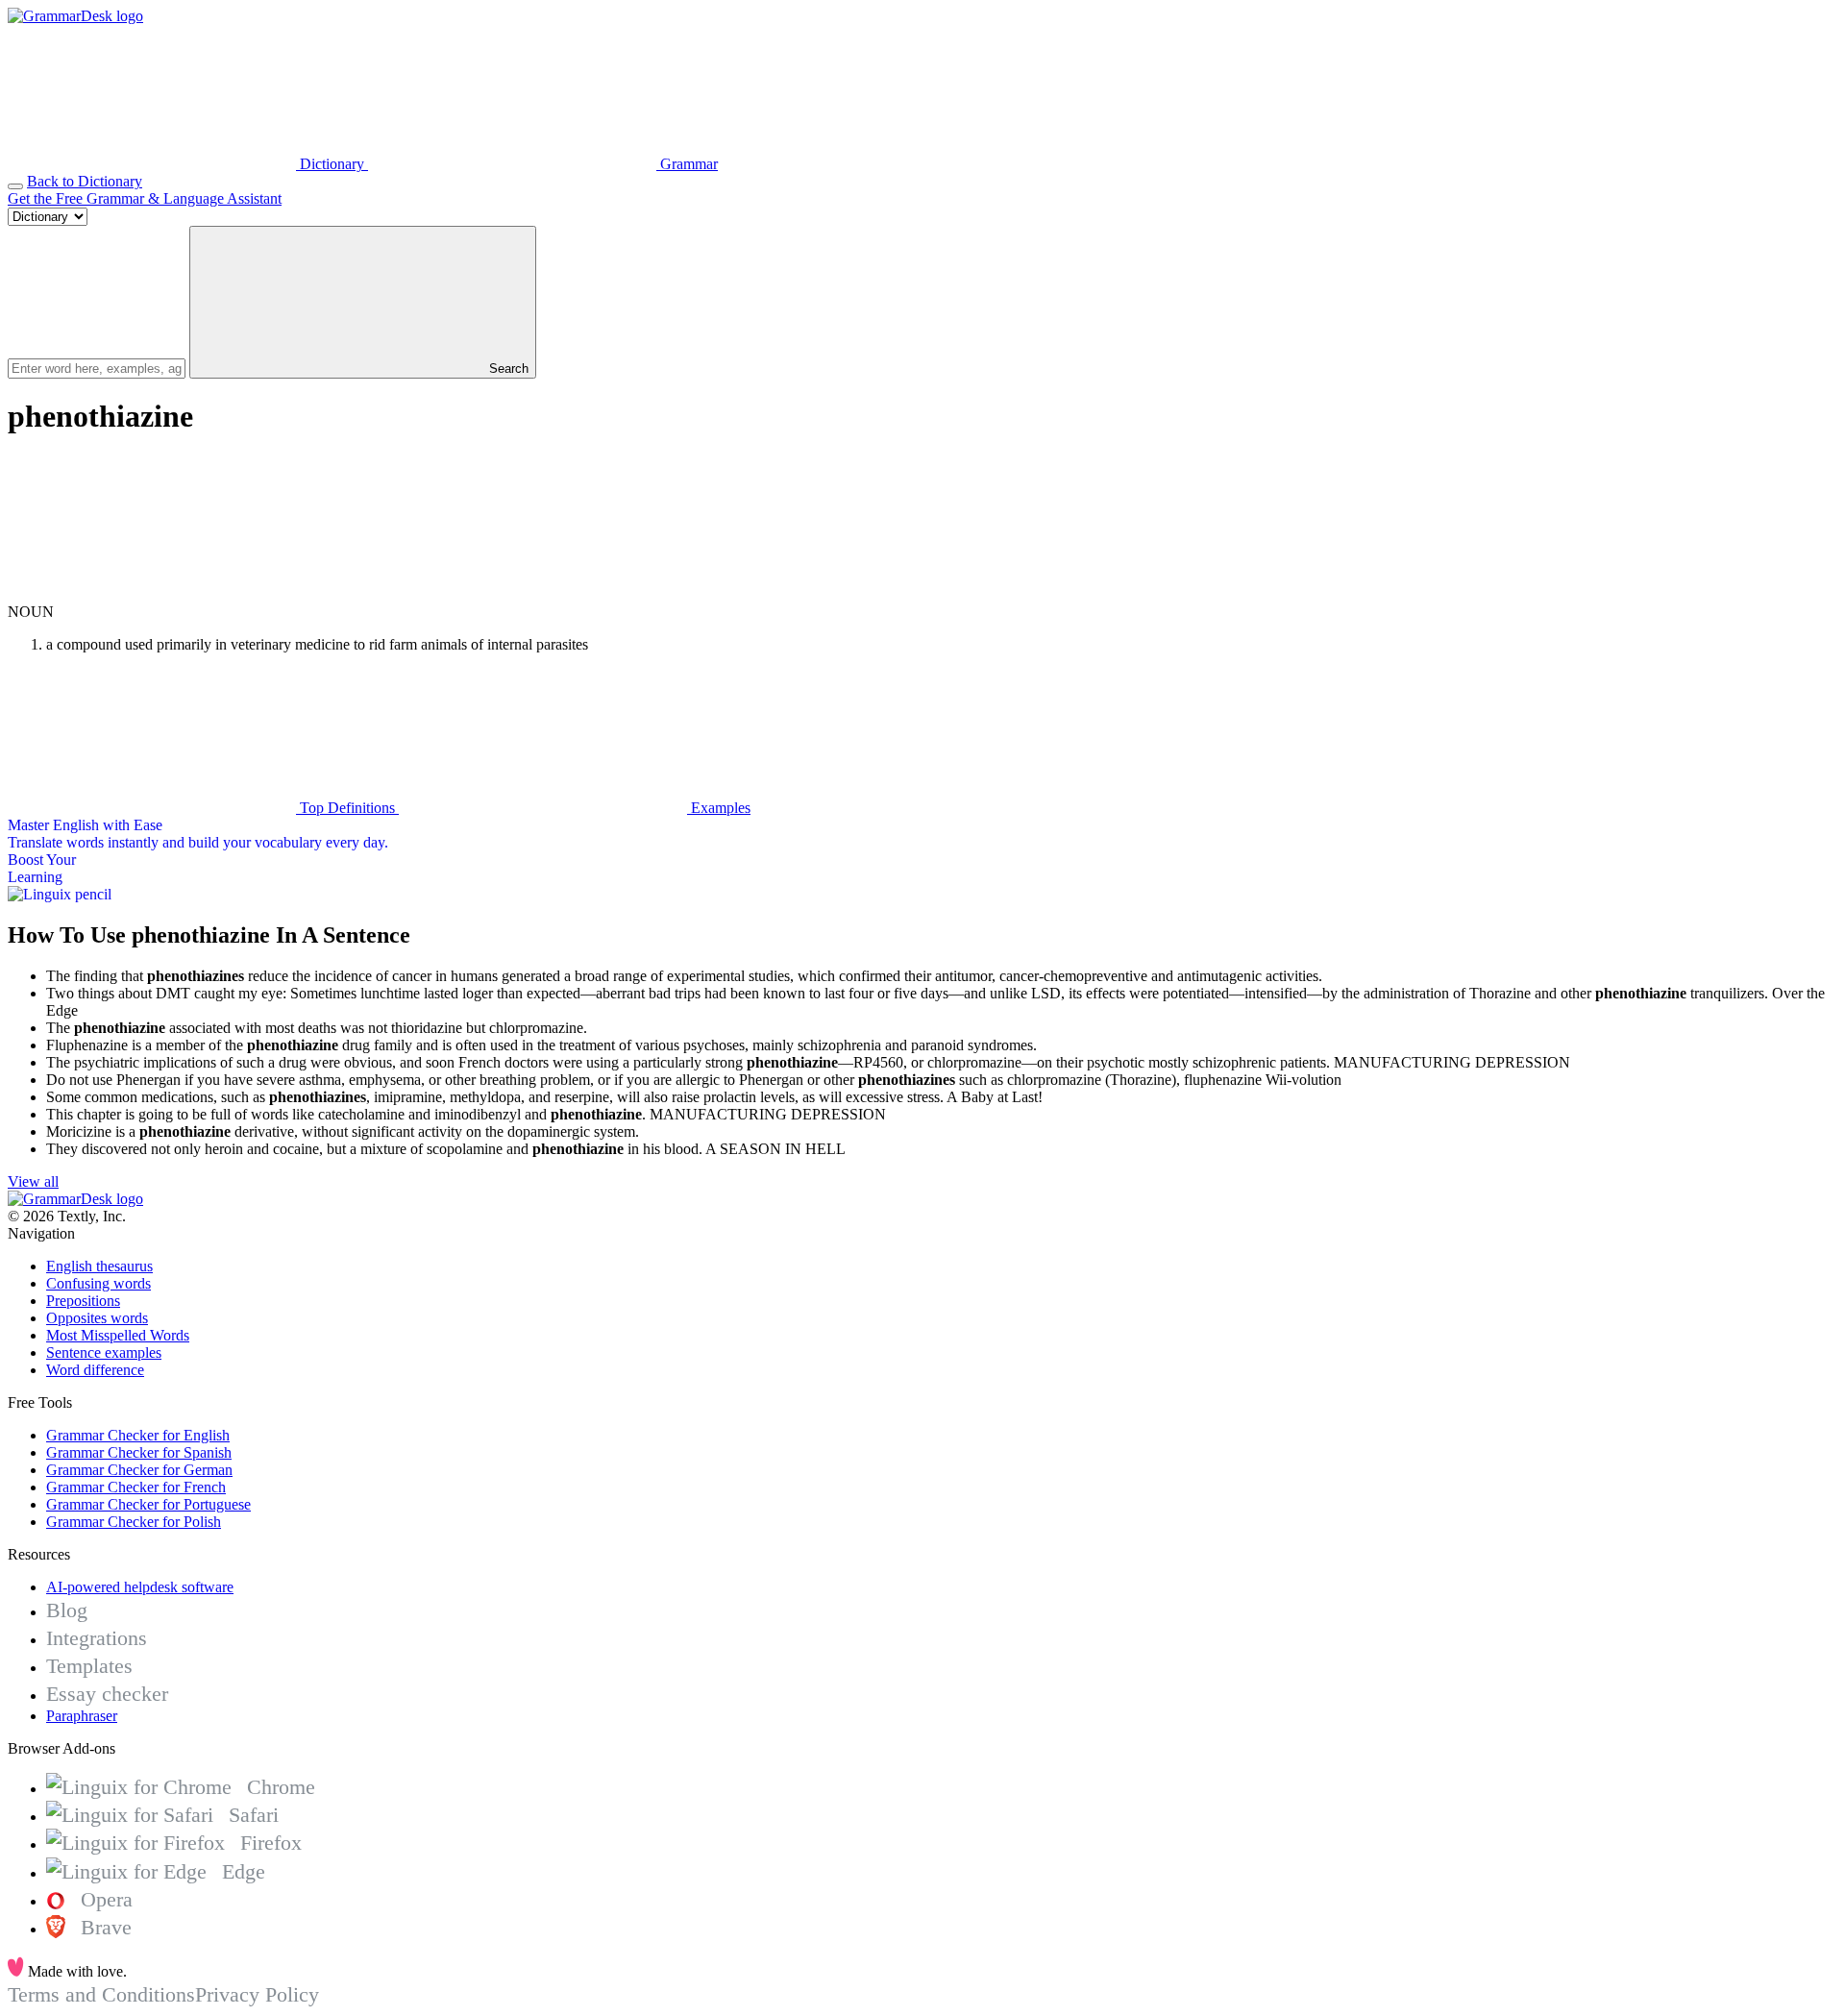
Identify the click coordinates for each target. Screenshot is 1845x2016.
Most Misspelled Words (118, 1335)
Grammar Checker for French (136, 1487)
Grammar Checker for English (138, 1435)
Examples (719, 808)
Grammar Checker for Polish (134, 1522)
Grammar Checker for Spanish (139, 1452)
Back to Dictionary (85, 181)
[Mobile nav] (15, 186)
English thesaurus (99, 1266)
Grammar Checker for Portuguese (148, 1504)
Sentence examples (104, 1352)
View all (33, 1181)
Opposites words (97, 1318)
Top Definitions (347, 808)
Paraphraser (82, 1716)
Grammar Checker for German (139, 1470)
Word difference (95, 1370)
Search (507, 369)
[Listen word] (152, 594)
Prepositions (83, 1301)
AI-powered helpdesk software (140, 1587)
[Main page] (75, 16)
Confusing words (98, 1283)
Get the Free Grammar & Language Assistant (145, 198)
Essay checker (107, 1694)
